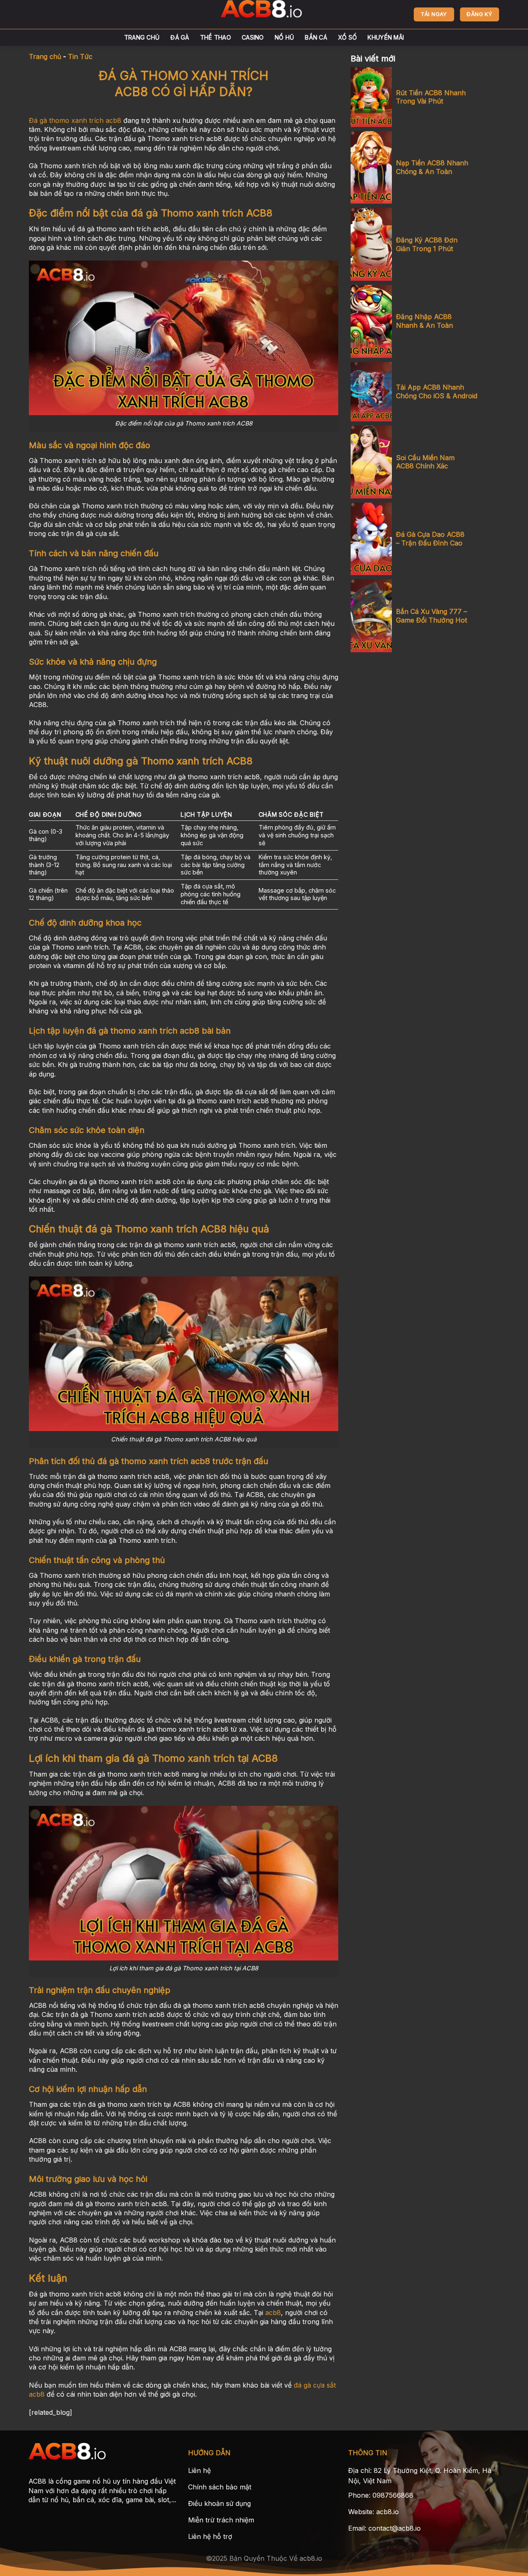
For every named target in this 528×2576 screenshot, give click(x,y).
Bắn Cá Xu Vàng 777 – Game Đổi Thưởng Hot (431, 616)
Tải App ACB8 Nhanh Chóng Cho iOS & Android (437, 391)
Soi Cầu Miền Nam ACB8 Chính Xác (425, 462)
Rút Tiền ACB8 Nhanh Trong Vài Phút (431, 97)
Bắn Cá (316, 37)
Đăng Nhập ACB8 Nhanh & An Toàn (424, 321)
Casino (253, 37)
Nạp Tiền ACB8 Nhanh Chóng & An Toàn (432, 167)
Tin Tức (80, 56)
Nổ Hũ (284, 37)
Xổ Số (347, 37)
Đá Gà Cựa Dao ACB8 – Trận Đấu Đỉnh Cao (430, 539)
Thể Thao (216, 37)
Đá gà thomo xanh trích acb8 (75, 120)
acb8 (273, 2313)
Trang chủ (142, 37)
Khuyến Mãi (386, 37)
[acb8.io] (264, 14)
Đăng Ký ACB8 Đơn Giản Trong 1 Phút (427, 244)
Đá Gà (180, 37)
